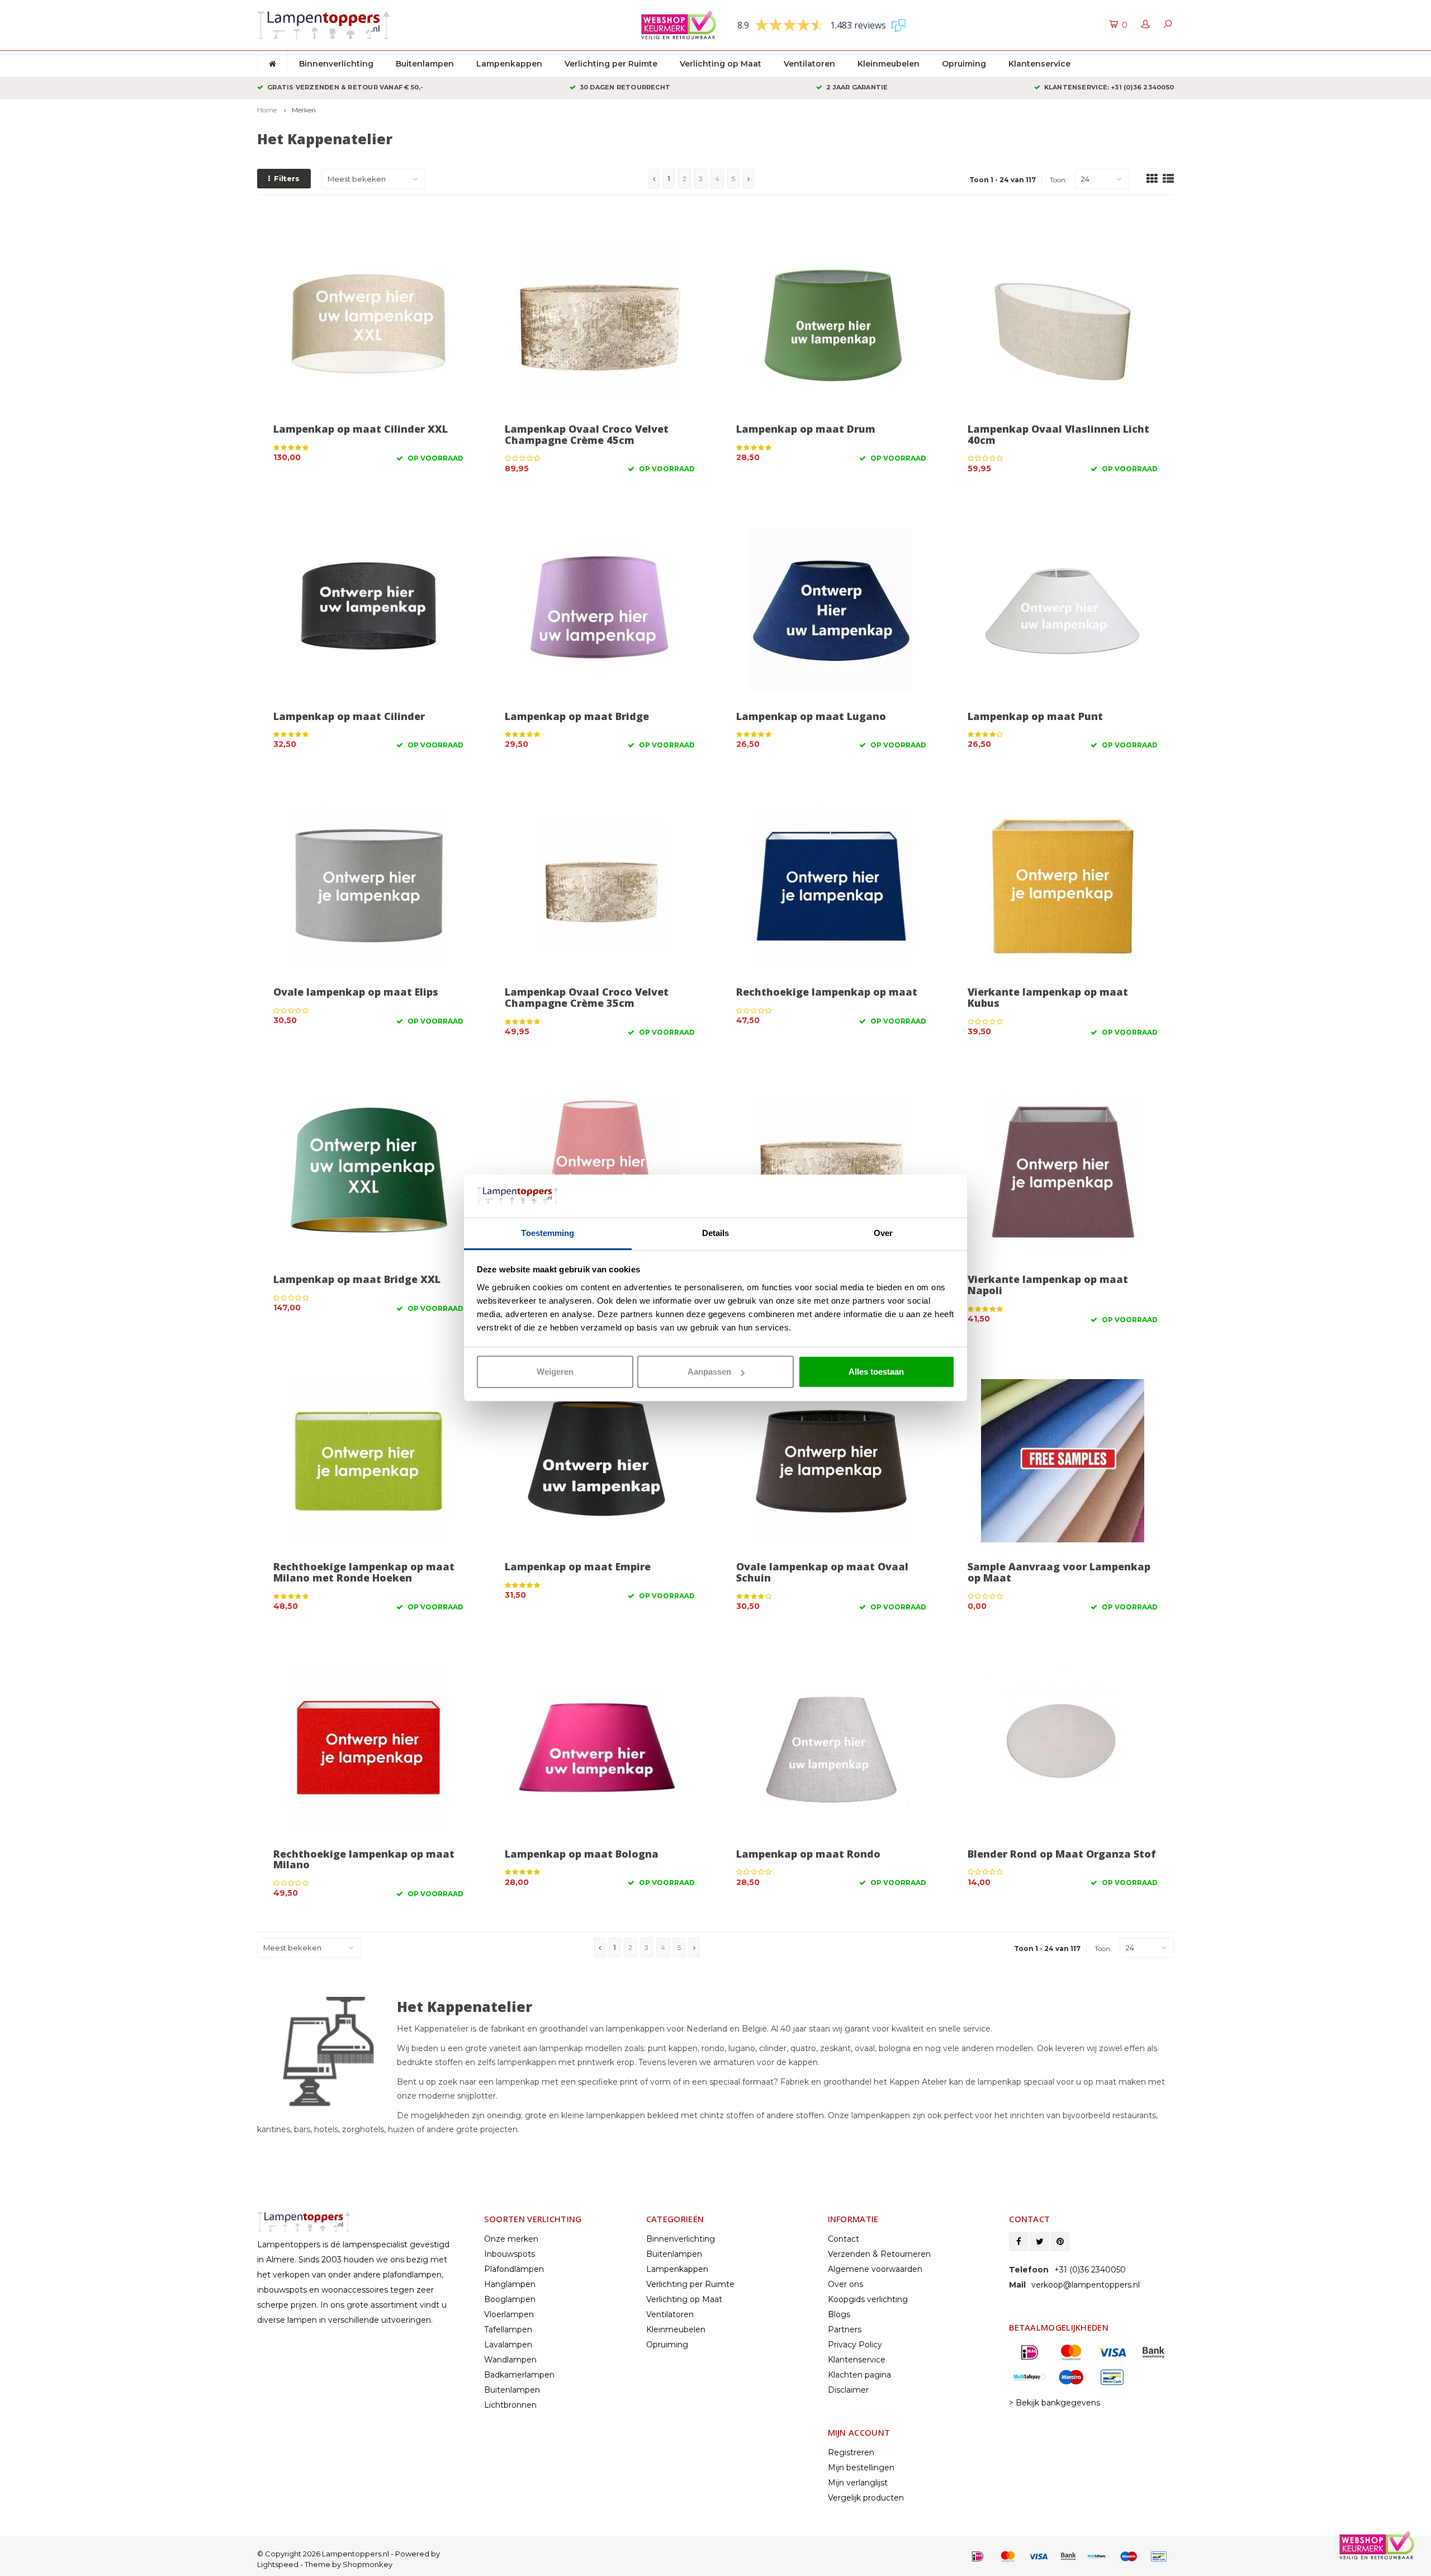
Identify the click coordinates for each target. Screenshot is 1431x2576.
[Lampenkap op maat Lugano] (831, 610)
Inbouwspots (510, 2254)
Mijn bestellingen (861, 2468)
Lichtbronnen (510, 2405)
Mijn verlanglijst (858, 2483)
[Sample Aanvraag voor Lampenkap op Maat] (1063, 1461)
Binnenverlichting (336, 64)
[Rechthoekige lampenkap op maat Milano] (368, 1748)
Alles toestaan (876, 1372)
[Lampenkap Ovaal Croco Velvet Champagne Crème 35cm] (600, 886)
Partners (845, 2329)
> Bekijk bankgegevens (1055, 2403)
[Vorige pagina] (654, 179)
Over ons (845, 2284)
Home (267, 110)
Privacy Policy (855, 2345)
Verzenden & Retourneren (879, 2254)
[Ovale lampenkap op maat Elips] (368, 886)
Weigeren (555, 1372)
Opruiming (964, 64)
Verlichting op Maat (721, 64)
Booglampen (510, 2299)
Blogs (839, 2314)
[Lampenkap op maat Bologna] (600, 1748)
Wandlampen (510, 2360)
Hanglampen (510, 2284)
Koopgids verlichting (868, 2299)
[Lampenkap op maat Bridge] (600, 610)
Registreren (851, 2452)
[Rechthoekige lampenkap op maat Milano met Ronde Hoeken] (368, 1461)
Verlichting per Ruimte (611, 64)
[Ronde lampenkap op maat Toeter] (600, 1173)
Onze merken (511, 2239)
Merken (304, 110)
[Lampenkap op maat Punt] (1063, 610)
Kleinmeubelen (889, 64)
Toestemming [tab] (548, 1233)
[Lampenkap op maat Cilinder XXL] (368, 323)
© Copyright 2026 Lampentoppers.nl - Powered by (349, 2554)
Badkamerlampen (519, 2375)
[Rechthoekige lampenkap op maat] (831, 886)
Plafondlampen (514, 2269)
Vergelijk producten (866, 2498)
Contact (844, 2239)
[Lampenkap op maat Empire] (600, 1461)
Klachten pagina (859, 2375)
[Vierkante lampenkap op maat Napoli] (1063, 1173)
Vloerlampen (509, 2314)
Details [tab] (716, 1233)
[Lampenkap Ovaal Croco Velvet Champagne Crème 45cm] (600, 323)
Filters (287, 178)
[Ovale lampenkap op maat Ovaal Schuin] (831, 1461)
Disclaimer (848, 2390)
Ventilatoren (809, 64)
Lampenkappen (509, 64)
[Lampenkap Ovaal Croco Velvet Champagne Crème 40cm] (831, 1173)
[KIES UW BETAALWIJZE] (978, 2556)
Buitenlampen (425, 64)
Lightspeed (278, 2564)
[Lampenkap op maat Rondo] (831, 1748)
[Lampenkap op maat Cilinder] (368, 610)
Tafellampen (508, 2329)
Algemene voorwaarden (875, 2269)
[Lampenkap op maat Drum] (831, 323)
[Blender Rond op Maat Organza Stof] (1063, 1748)
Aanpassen (709, 1372)
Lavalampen (508, 2345)
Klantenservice (1039, 64)
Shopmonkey (368, 2564)
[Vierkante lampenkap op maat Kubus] (1063, 886)
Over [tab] (883, 1233)
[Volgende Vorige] (748, 179)
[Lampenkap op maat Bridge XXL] (368, 1173)
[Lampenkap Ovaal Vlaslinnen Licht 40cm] (1063, 323)
